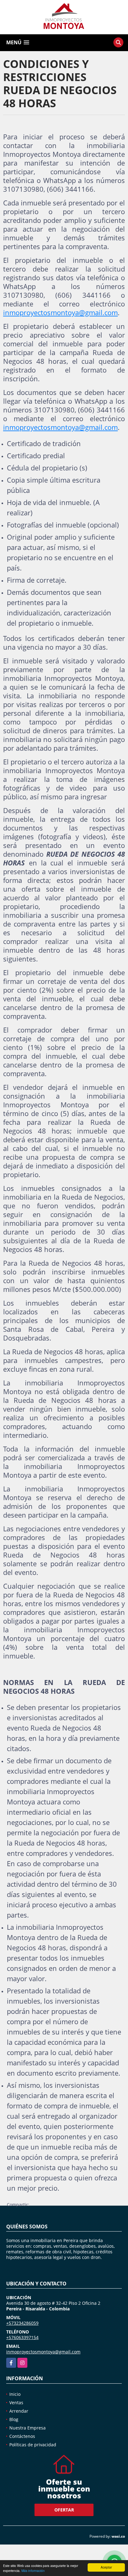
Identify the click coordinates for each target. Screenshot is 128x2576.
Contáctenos (22, 2436)
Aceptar (106, 2567)
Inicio (15, 2394)
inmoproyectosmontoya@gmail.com (60, 312)
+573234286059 (22, 2323)
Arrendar (19, 2411)
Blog (14, 2419)
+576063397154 (22, 2337)
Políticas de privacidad (33, 2445)
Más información (33, 2571)
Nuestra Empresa (27, 2428)
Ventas (16, 2403)
